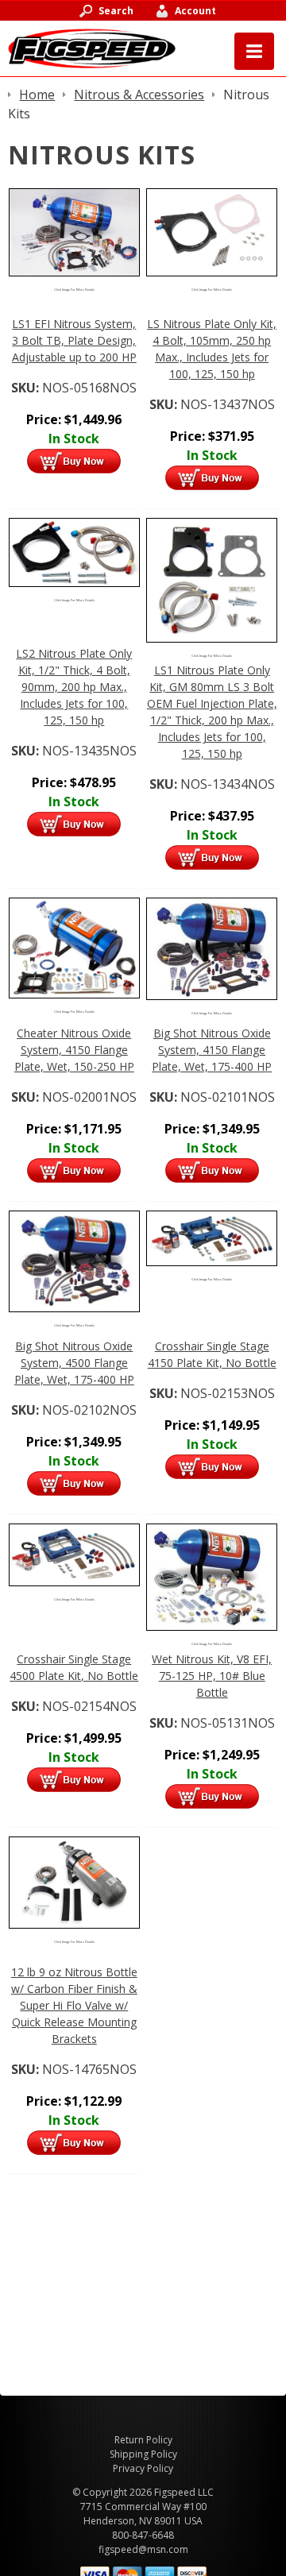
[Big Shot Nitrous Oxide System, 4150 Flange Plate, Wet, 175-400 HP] (212, 948)
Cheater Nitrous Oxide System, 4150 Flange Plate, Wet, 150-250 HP (74, 1050)
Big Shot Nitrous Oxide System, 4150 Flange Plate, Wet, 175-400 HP (212, 1050)
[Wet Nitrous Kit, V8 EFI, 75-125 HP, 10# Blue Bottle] (212, 1576)
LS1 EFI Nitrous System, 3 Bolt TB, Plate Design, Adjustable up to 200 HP (74, 340)
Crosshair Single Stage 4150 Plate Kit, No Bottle (212, 1354)
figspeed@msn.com (143, 2549)
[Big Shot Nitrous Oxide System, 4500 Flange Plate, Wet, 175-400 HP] (74, 1260)
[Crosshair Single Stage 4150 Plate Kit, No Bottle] (212, 1237)
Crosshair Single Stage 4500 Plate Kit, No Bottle (74, 1667)
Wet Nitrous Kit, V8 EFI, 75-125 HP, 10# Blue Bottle (212, 1676)
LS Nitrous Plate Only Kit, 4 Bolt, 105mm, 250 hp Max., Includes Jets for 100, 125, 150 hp (212, 349)
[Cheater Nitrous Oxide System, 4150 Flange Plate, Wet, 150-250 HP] (74, 947)
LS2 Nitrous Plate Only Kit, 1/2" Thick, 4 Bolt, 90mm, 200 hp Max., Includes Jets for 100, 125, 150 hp (74, 687)
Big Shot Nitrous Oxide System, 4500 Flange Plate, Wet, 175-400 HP (74, 1363)
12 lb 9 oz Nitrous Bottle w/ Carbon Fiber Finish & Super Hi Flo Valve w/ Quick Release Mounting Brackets (74, 2005)
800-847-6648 (143, 2535)
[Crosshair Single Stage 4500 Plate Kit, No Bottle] (74, 1554)
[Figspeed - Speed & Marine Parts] (92, 47)
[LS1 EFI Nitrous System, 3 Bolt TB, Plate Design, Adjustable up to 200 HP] (74, 231)
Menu (254, 51)
